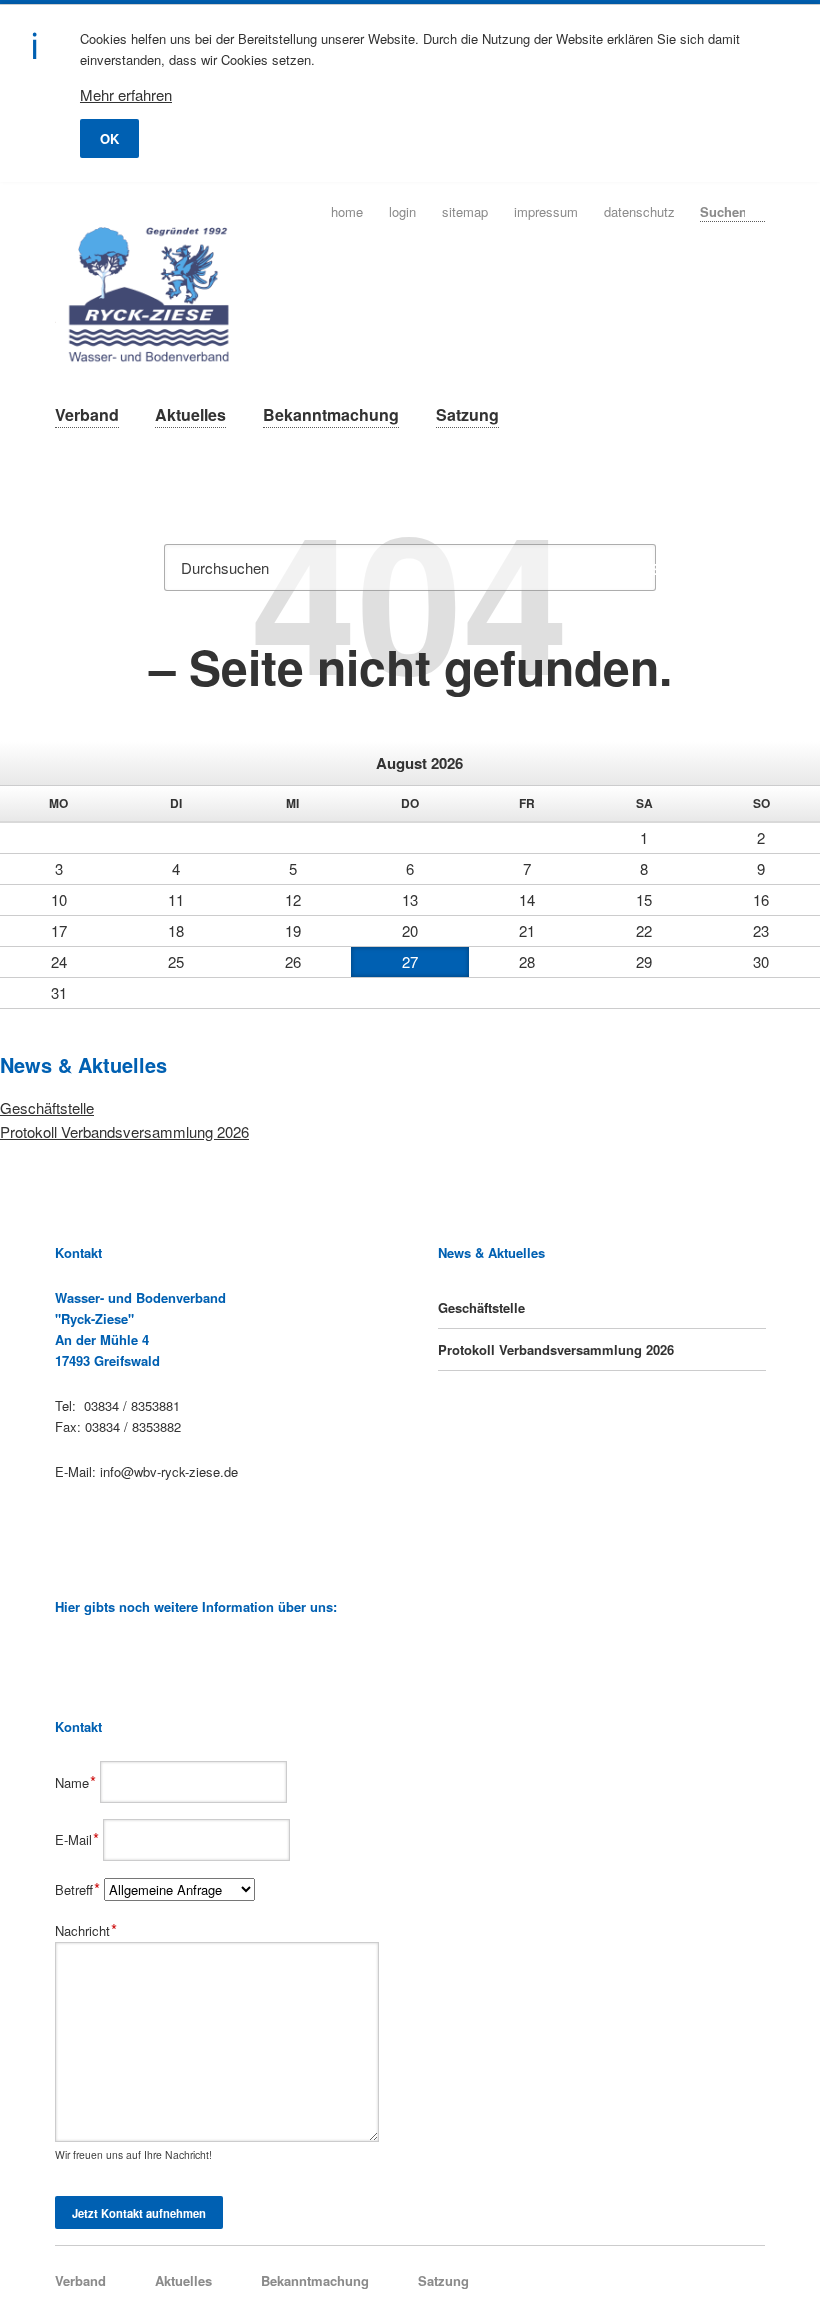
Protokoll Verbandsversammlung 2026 (124, 1131)
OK (109, 138)
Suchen (758, 210)
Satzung (467, 414)
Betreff (80, 1889)
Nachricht (86, 1930)
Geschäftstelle (47, 1107)
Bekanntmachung (331, 414)
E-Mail (79, 1839)
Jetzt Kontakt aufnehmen (139, 2213)
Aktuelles (190, 414)
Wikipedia (64, 1652)
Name (78, 1782)
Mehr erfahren (126, 94)
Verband (87, 414)
